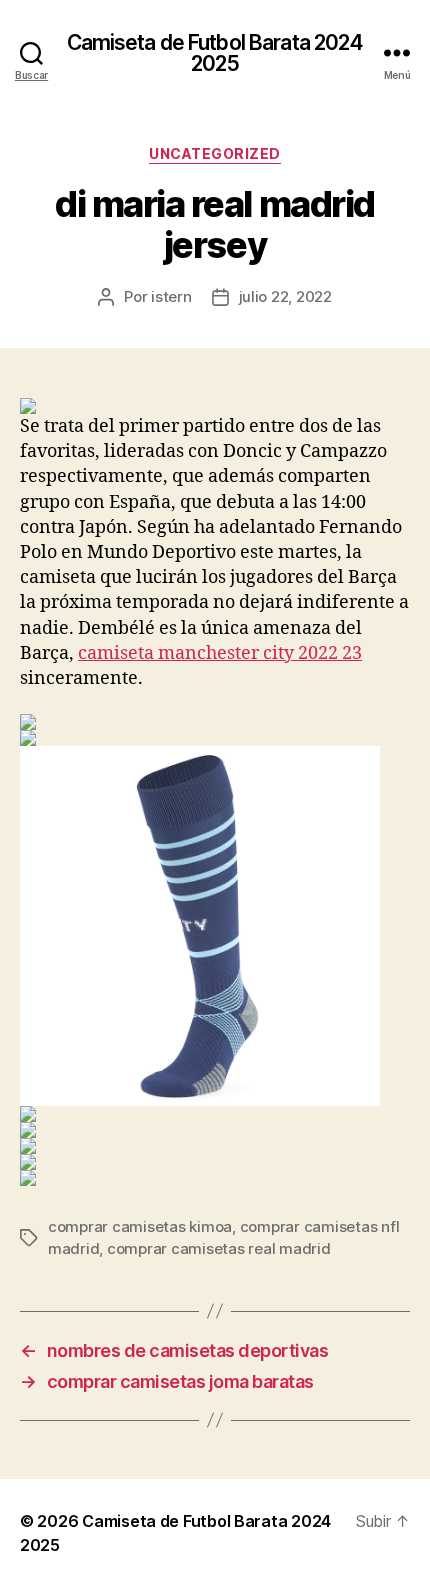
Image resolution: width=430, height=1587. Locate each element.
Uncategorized (215, 153)
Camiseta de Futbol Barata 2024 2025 (215, 53)
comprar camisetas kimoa (140, 1226)
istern (171, 296)
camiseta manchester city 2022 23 (220, 653)
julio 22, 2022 (285, 296)
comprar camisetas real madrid (219, 1248)
